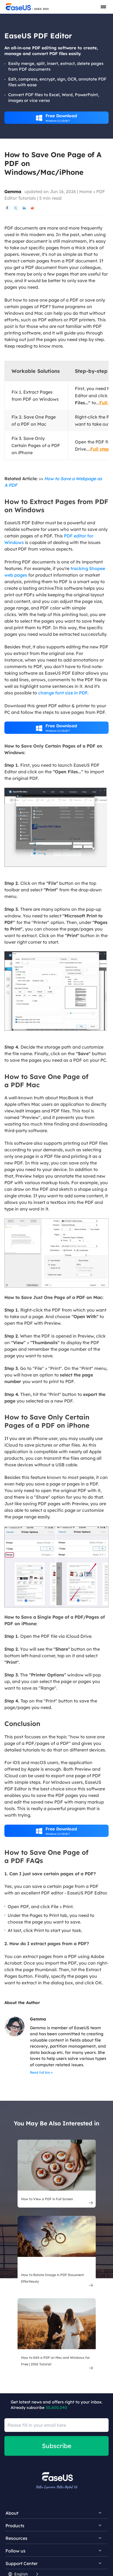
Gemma (13, 191)
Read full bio (40, 2072)
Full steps (101, 449)
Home (86, 191)
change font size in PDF (63, 693)
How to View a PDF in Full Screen (47, 2199)
